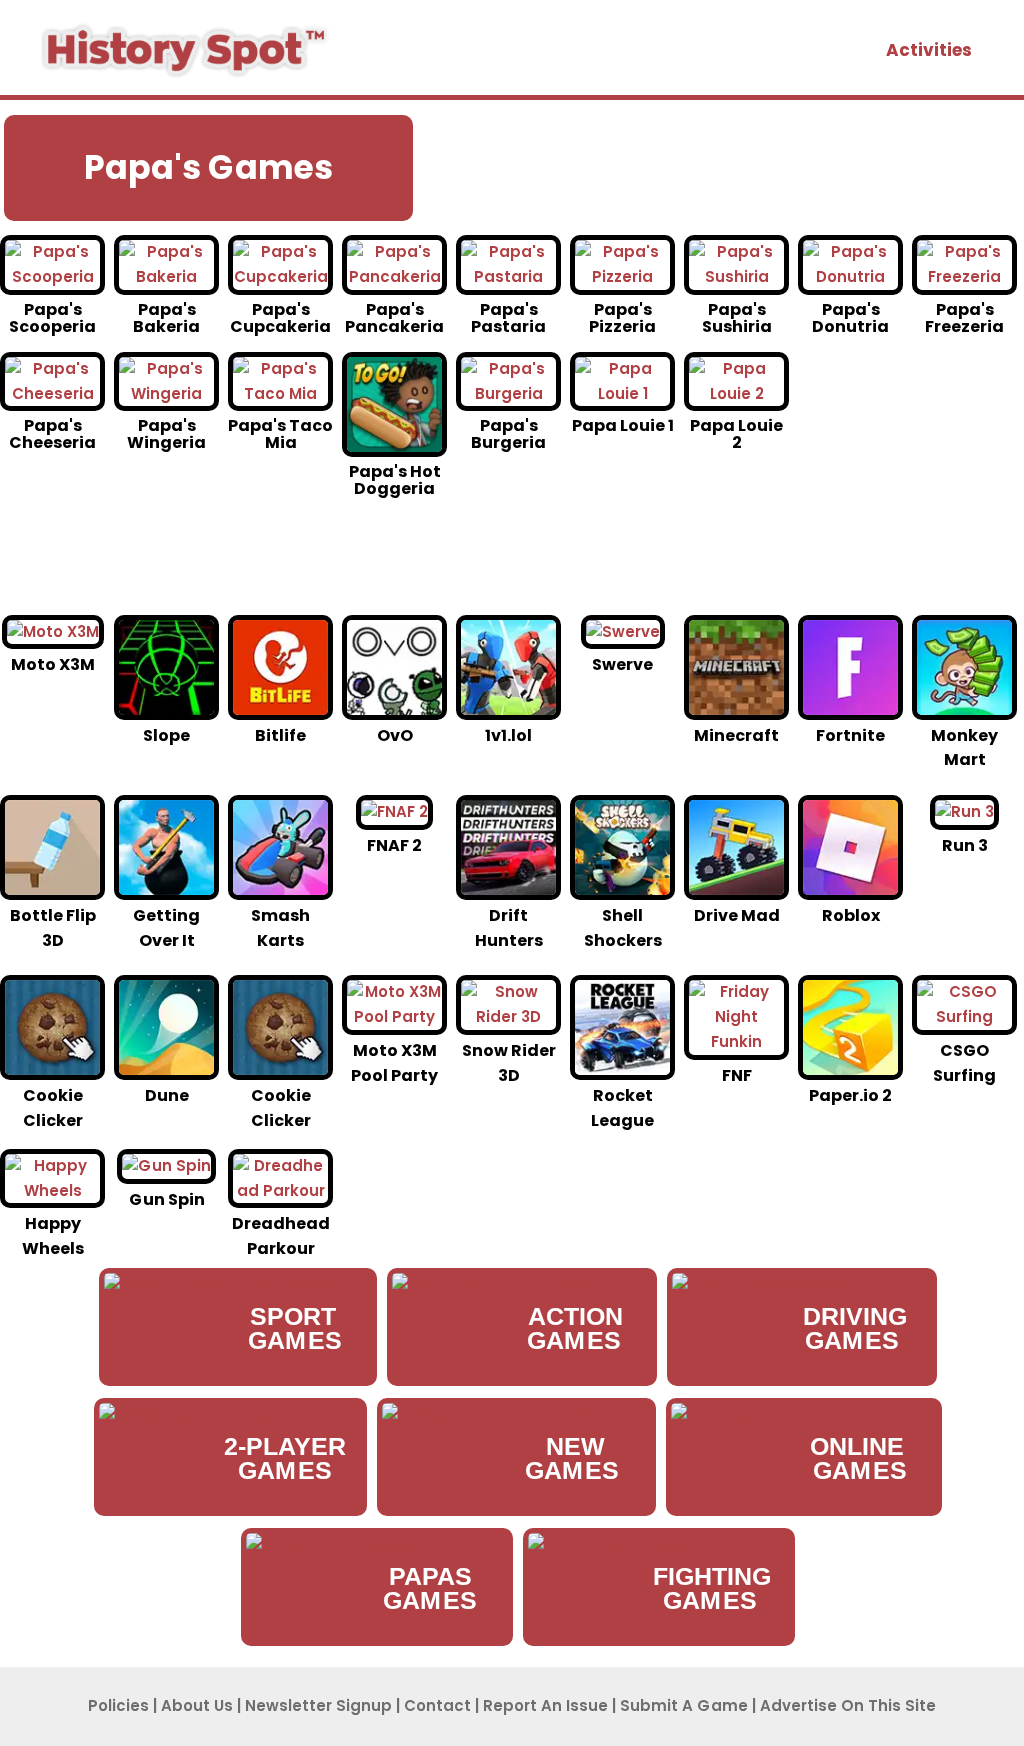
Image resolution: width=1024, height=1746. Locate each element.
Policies (118, 1705)
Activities (929, 50)
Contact (437, 1705)
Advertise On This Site (848, 1705)
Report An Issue (545, 1705)
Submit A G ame (684, 1705)
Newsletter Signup (318, 1705)
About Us (197, 1705)
